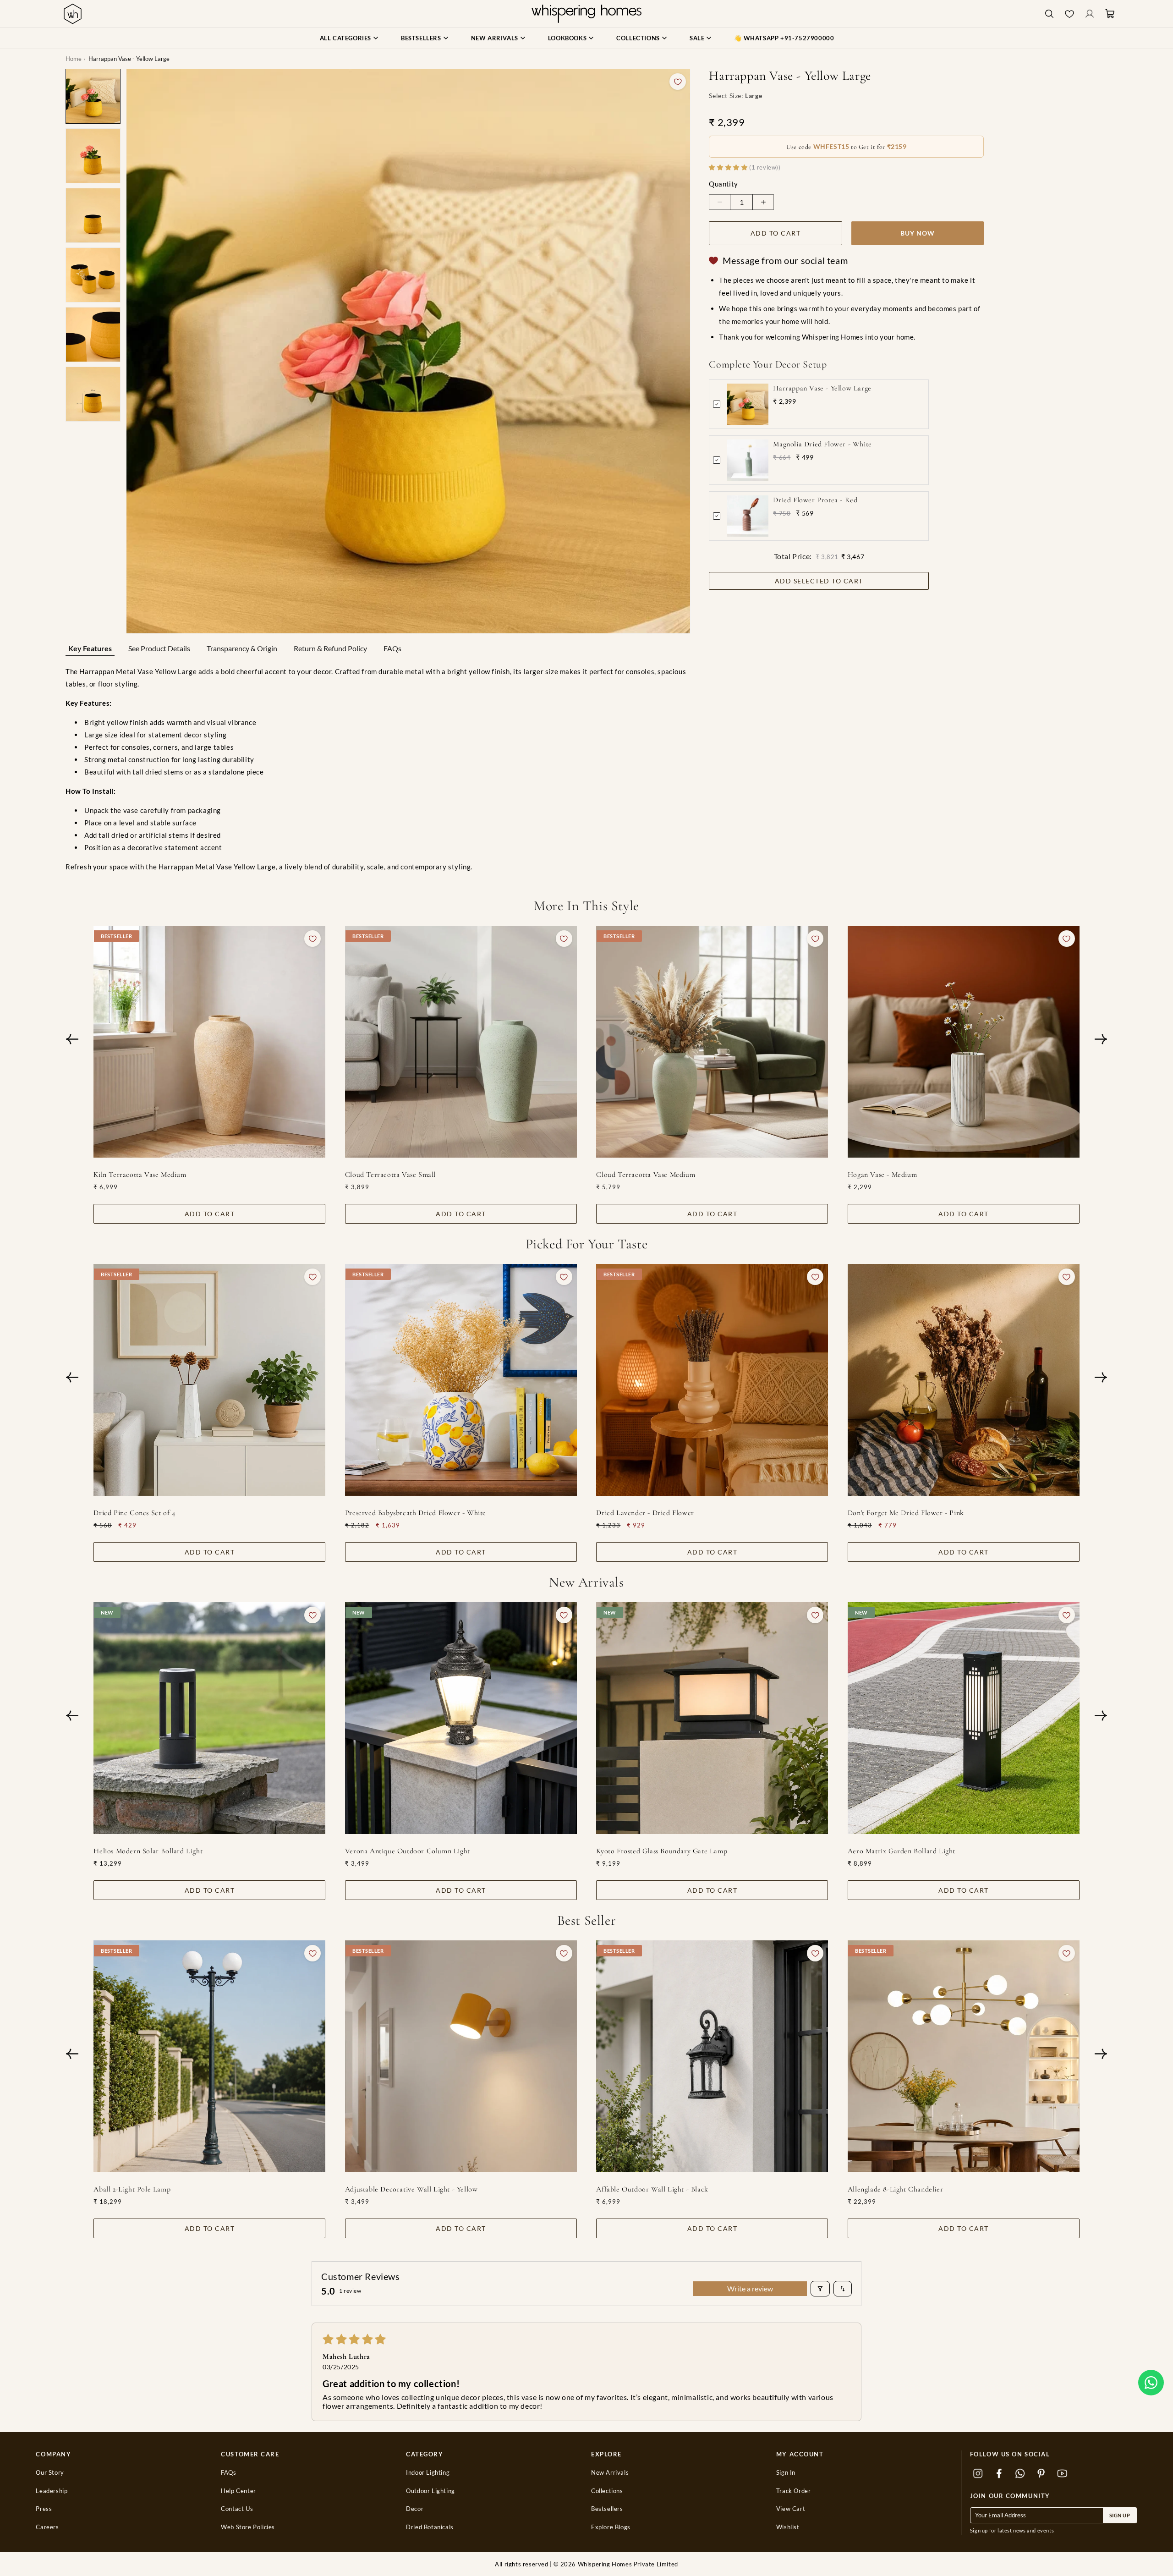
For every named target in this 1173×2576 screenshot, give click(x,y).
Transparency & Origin (242, 648)
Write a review (750, 2288)
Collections (607, 2491)
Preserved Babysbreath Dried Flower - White (416, 1513)
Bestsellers (607, 2509)
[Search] (1049, 14)
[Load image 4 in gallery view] (93, 275)
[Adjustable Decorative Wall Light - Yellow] (461, 2056)
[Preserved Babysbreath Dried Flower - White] (461, 1380)
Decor (415, 2509)
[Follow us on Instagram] (978, 2474)
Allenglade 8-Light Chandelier (895, 2189)
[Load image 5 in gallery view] (93, 335)
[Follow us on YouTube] (1063, 2474)
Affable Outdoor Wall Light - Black (652, 2189)
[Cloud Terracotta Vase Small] (461, 1042)
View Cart (791, 2509)
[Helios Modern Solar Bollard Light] (209, 1718)
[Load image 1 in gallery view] (93, 96)
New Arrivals (610, 2473)
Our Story (50, 2473)
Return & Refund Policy (330, 648)
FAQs (392, 648)
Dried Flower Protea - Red (815, 500)
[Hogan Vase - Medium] (964, 1042)
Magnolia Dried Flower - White (822, 444)
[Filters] (820, 2289)
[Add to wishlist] (678, 82)
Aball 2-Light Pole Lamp (132, 2189)
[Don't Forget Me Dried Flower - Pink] (964, 1380)
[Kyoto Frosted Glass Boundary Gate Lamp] (712, 1718)
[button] (1151, 2383)
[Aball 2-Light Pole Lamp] (209, 2056)
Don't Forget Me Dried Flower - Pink (906, 1513)
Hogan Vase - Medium (882, 1174)
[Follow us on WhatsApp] (1020, 2474)
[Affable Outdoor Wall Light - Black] (712, 2056)
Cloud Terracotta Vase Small (390, 1174)
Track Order (794, 2491)
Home (74, 59)
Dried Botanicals (430, 2527)
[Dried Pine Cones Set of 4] (209, 1380)
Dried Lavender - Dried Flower (645, 1513)
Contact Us (237, 2509)
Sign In (786, 2473)
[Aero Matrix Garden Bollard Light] (964, 1718)
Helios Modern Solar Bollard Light (148, 1851)
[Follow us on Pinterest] (1041, 2474)
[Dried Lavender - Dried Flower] (712, 1380)
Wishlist (788, 2527)
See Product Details (159, 648)
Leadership (52, 2491)
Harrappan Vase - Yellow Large (822, 388)
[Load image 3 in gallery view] (93, 215)
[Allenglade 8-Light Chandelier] (964, 2056)
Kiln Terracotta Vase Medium (140, 1174)
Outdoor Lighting (430, 2491)
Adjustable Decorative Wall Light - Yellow (411, 2189)
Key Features (90, 648)
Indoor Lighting (428, 2473)
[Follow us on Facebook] (999, 2474)
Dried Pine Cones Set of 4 (134, 1513)
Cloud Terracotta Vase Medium (646, 1174)
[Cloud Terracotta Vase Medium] (712, 1042)
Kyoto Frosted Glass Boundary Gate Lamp (662, 1851)
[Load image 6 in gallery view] (93, 394)
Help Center (238, 2491)
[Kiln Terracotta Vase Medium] (209, 1042)
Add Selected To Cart (819, 581)
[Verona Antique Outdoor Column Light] (461, 1718)
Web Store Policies (248, 2527)
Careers (47, 2527)
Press (44, 2509)
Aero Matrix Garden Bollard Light (902, 1851)
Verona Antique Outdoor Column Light (408, 1851)
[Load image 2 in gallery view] (93, 156)
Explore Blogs (611, 2527)
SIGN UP (1120, 2515)
